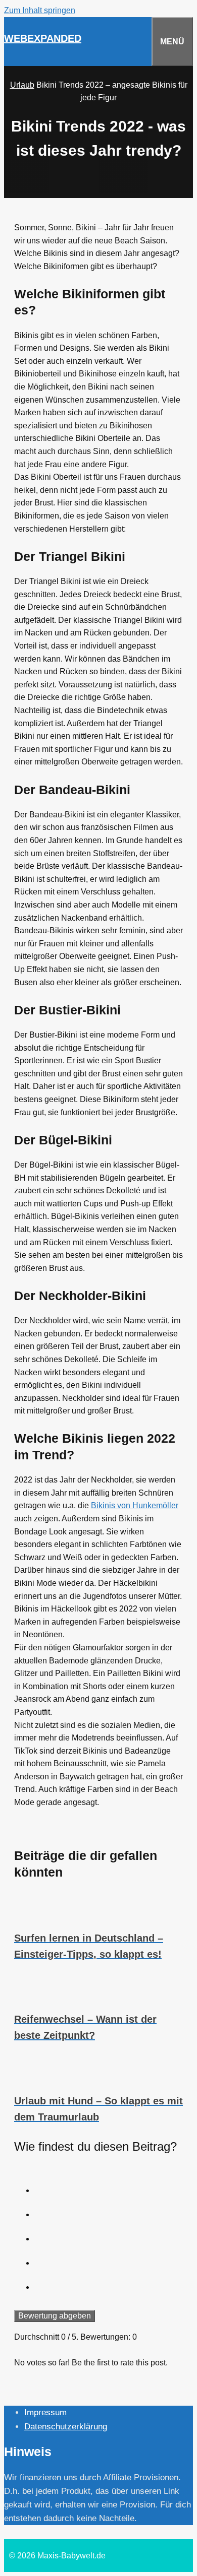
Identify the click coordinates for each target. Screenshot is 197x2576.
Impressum (45, 2412)
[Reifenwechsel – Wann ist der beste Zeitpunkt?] (98, 1987)
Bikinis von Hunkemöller (135, 1505)
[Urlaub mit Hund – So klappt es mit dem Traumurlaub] (98, 2068)
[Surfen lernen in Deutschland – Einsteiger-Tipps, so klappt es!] (98, 1905)
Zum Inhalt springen (40, 10)
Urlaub (22, 85)
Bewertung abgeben (55, 2316)
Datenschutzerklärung (66, 2427)
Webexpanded (43, 38)
